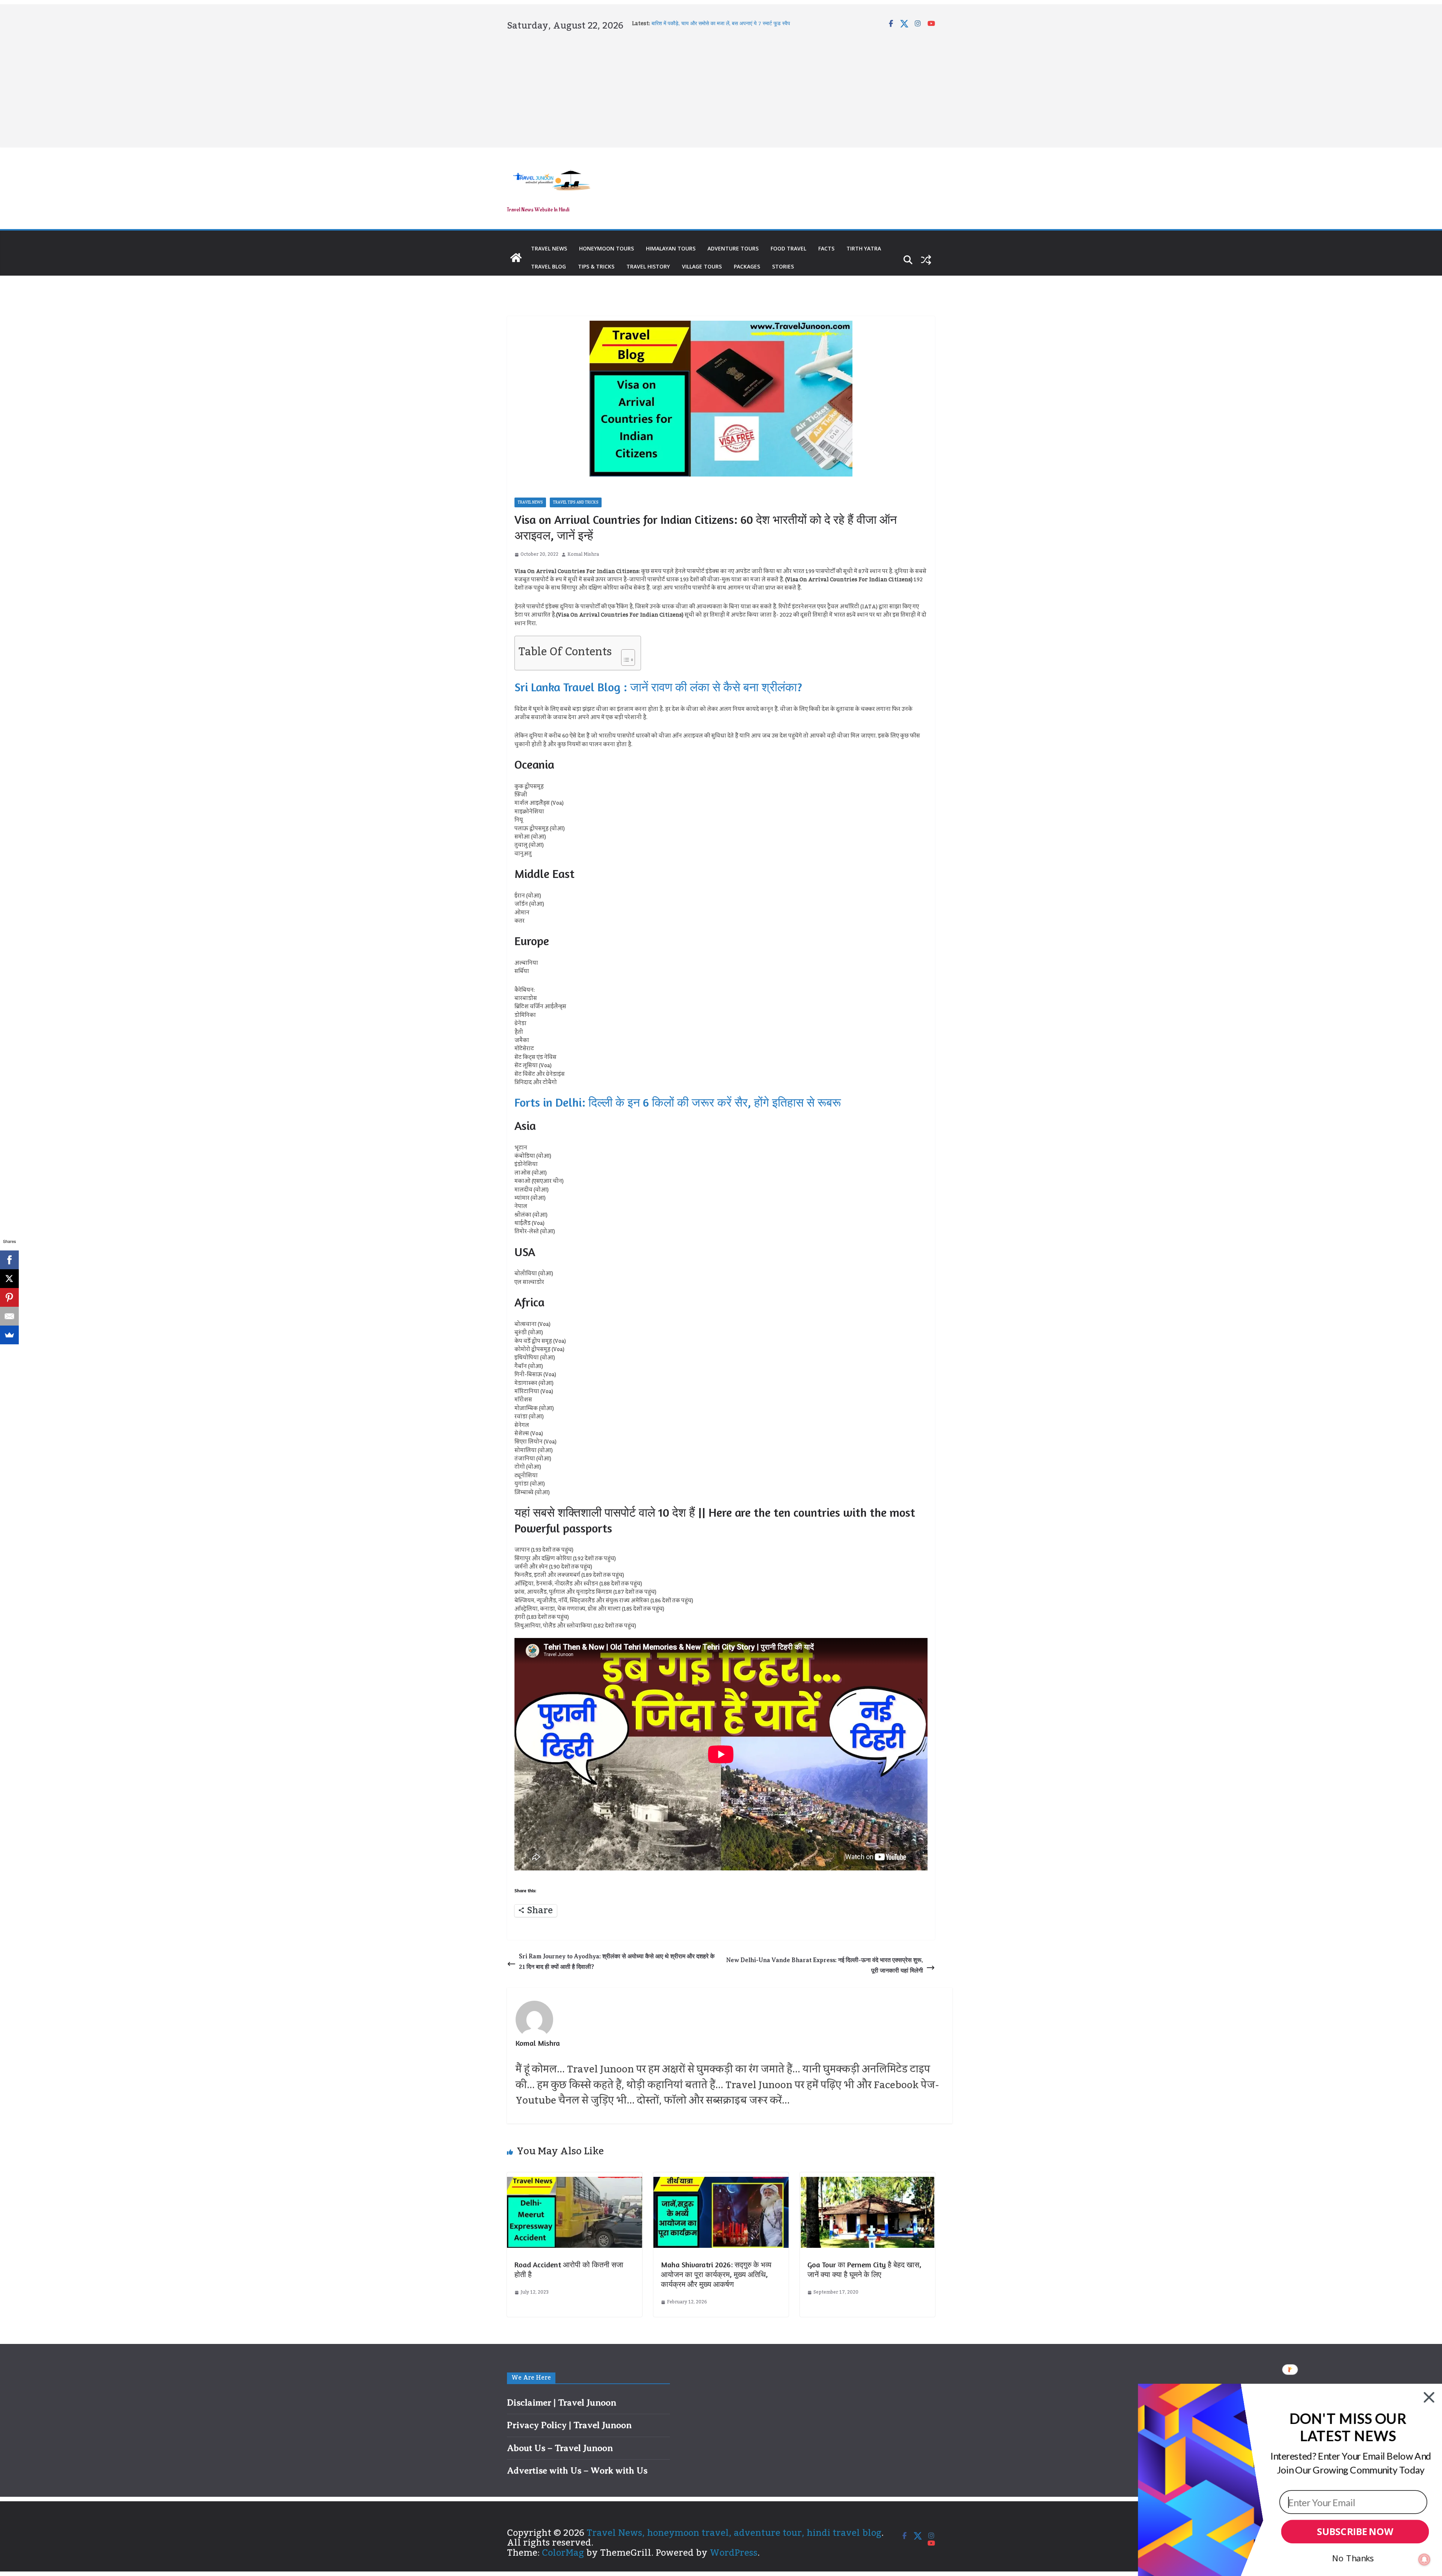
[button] (1348, 2427)
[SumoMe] (9, 1335)
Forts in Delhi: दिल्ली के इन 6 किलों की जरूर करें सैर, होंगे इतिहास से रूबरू (678, 1102)
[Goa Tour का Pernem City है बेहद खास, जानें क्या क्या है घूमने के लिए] (867, 2182)
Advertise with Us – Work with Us (577, 2470)
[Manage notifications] (1424, 2559)
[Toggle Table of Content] (624, 655)
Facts (826, 248)
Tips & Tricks (596, 266)
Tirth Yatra (864, 248)
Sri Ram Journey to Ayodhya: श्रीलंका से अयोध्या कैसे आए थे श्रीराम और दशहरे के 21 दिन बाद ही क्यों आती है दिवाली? (617, 1962)
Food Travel (788, 248)
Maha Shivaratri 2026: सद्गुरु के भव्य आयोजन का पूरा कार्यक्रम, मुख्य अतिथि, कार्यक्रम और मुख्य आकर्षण (716, 2274)
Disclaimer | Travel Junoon (562, 2403)
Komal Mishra (583, 554)
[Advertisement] (721, 88)
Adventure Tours (733, 248)
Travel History (648, 266)
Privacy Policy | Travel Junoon (569, 2425)
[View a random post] (926, 260)
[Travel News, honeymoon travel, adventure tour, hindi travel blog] (516, 258)
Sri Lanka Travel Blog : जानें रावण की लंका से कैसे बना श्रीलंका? (658, 687)
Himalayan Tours (671, 248)
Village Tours (702, 266)
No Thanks (1353, 2558)
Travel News (549, 248)
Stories (783, 266)
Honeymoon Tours (606, 248)
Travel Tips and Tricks (576, 502)
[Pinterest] (9, 1297)
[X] (9, 1279)
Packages (747, 266)
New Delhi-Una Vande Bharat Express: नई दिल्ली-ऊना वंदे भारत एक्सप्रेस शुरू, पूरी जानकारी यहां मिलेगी (825, 1966)
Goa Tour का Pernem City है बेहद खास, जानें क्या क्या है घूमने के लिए (864, 2269)
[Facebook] (9, 1260)
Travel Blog (548, 266)
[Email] (9, 1316)
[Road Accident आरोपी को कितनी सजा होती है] (575, 2182)
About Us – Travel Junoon (560, 2448)
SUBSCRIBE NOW (1355, 2532)
